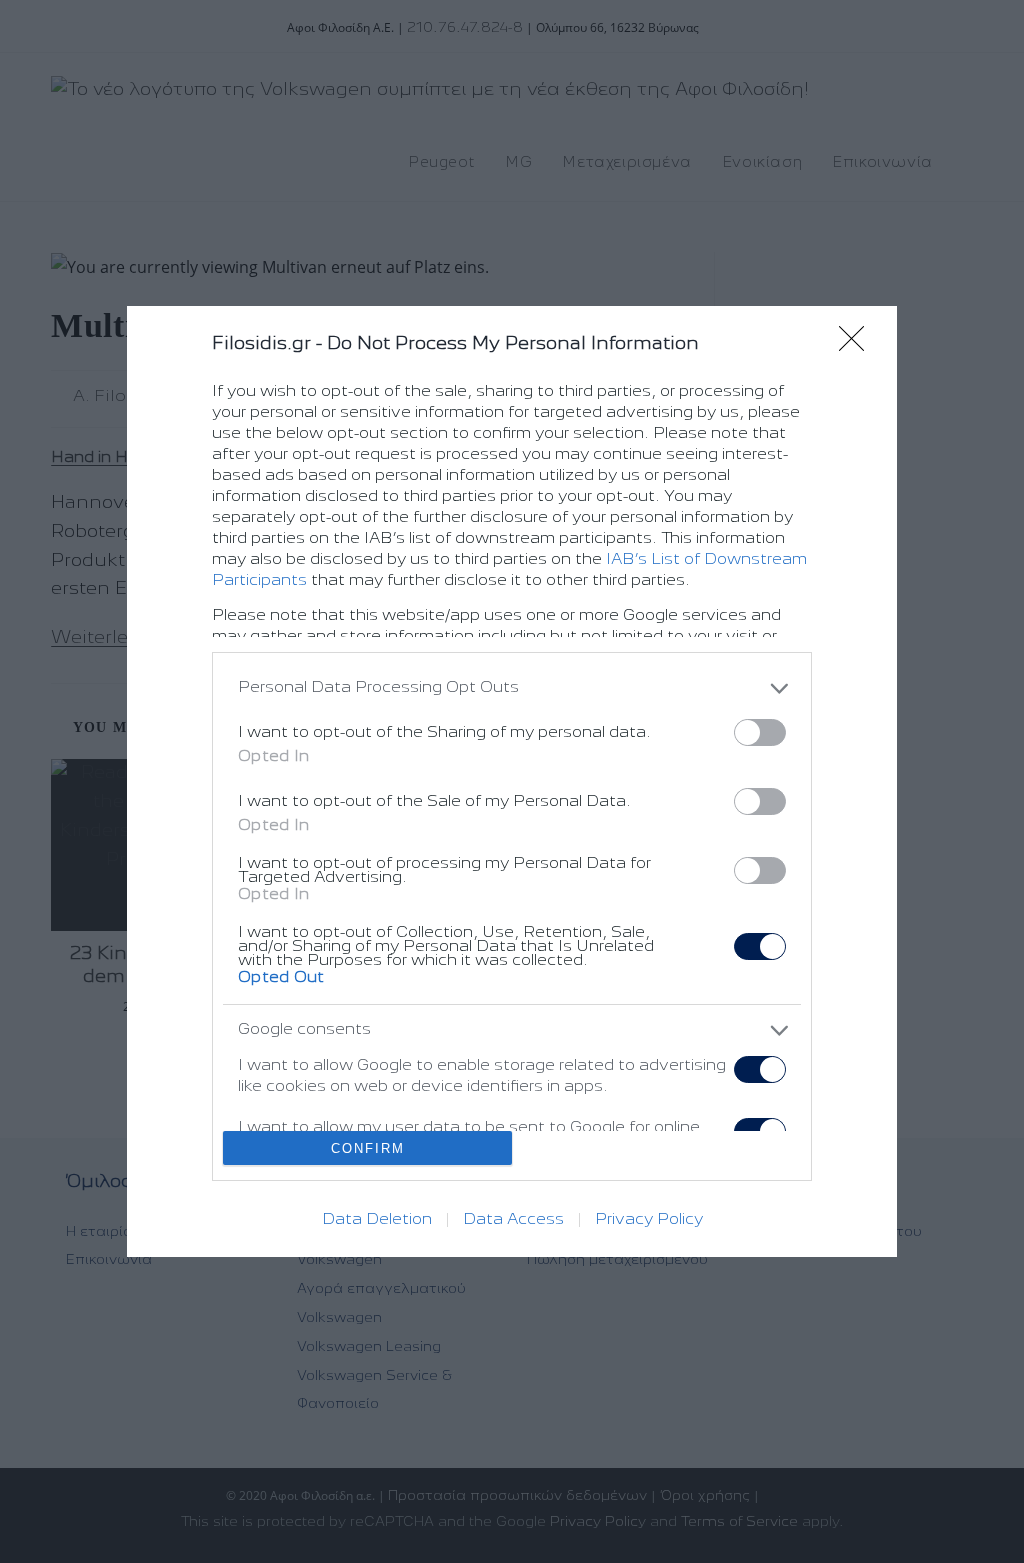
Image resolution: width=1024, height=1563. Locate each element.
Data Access (513, 1220)
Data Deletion (377, 1220)
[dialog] (512, 782)
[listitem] (512, 688)
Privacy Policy (649, 1220)
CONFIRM (368, 1148)
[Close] (858, 345)
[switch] (760, 732)
